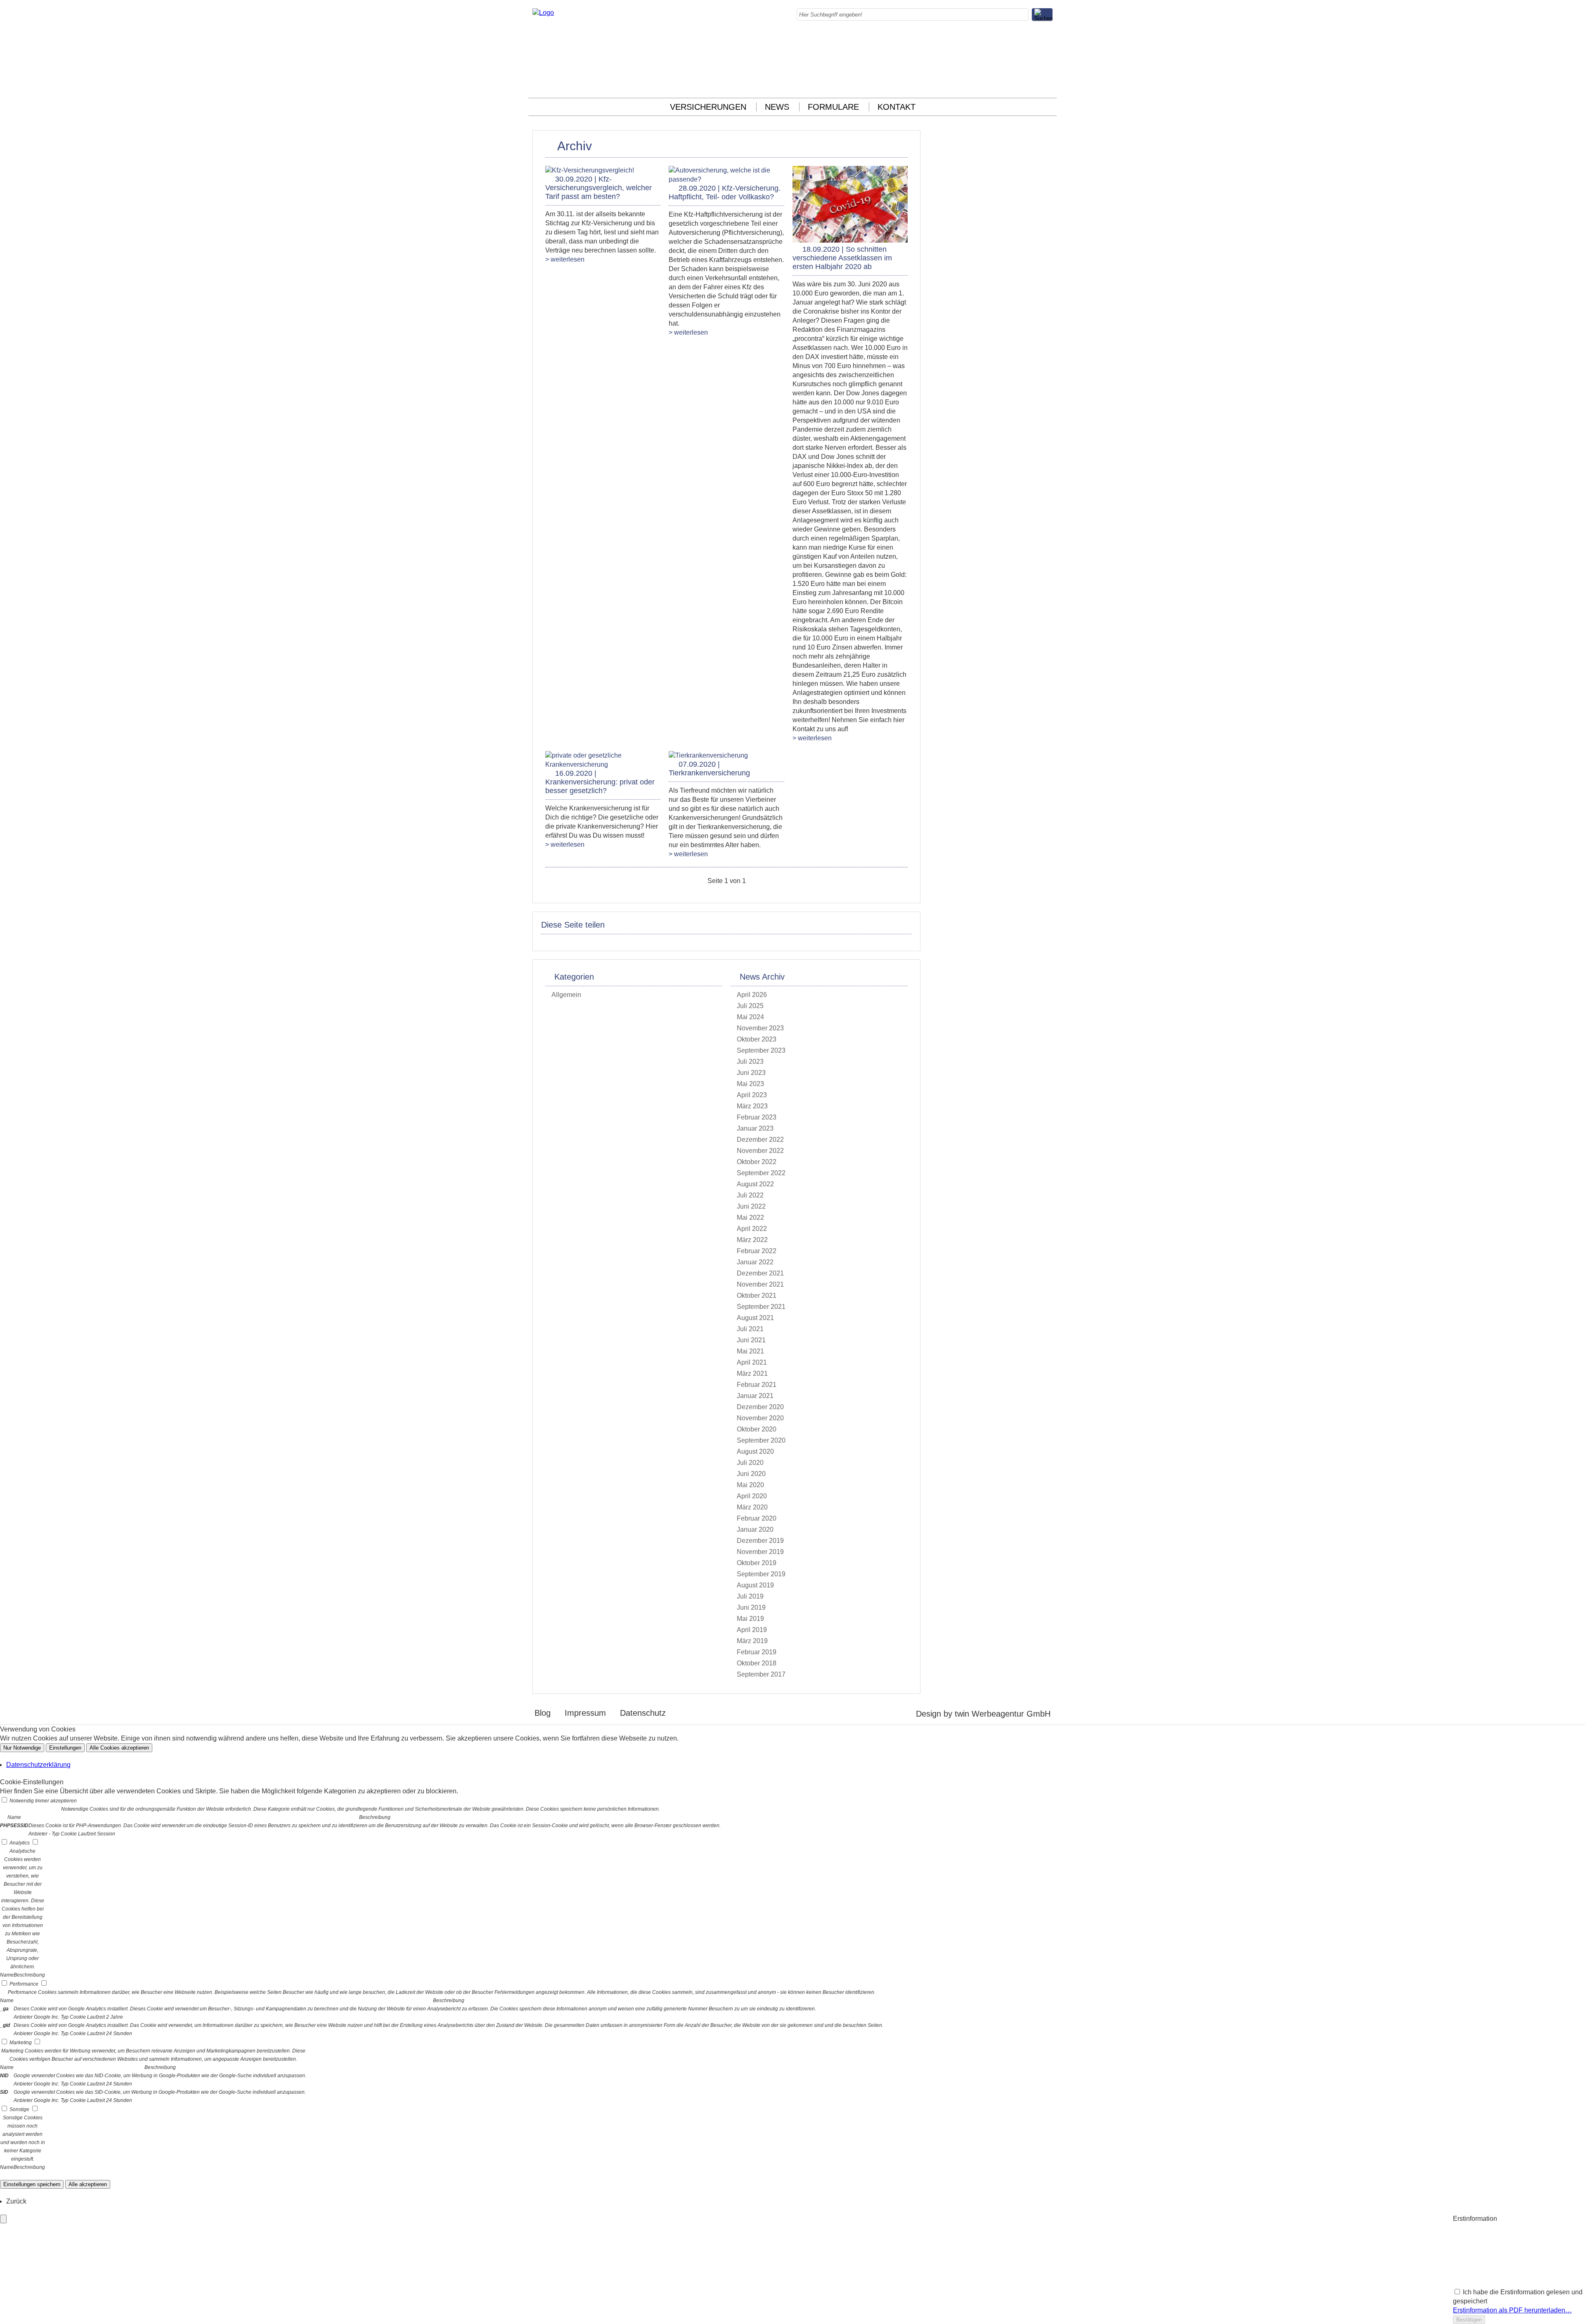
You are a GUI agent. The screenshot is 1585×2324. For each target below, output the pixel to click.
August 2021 (755, 1318)
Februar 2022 (757, 1251)
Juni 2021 (751, 1340)
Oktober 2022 (757, 1162)
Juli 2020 (750, 1463)
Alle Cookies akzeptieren (119, 1748)
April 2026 (752, 995)
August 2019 (755, 1585)
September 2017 (761, 1674)
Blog (543, 1713)
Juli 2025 (750, 1006)
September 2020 (761, 1440)
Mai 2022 (750, 1218)
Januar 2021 (755, 1396)
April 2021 (752, 1362)
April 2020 (752, 1496)
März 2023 (752, 1106)
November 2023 (760, 1028)
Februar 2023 (757, 1117)
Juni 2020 (751, 1474)
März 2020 (752, 1507)
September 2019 (761, 1574)
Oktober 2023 (757, 1039)
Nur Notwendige (22, 1748)
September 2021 (761, 1307)
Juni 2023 (751, 1073)
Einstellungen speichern (32, 2184)
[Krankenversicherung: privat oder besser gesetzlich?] (603, 764)
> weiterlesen (565, 259)
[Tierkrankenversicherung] (708, 755)
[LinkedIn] (1050, 58)
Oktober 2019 (757, 1563)
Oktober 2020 (757, 1429)
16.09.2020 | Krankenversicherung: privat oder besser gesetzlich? (600, 782)
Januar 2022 (755, 1262)
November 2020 (760, 1418)
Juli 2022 (750, 1195)
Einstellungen (65, 1748)
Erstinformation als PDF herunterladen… (1512, 2310)
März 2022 (752, 1240)
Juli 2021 (750, 1329)
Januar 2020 (755, 1529)
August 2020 (755, 1451)
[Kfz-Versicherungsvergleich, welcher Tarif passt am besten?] (590, 170)
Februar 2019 (757, 1652)
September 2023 (761, 1050)
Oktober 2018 (757, 1663)
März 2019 (752, 1641)
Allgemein (566, 995)
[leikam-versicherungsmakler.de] (543, 13)
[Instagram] (1050, 48)
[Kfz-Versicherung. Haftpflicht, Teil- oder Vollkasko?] (726, 179)
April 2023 (752, 1095)
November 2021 (760, 1284)
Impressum (585, 1713)
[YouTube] (1050, 85)
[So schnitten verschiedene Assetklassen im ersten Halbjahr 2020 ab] (850, 240)
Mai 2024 (750, 1017)
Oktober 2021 (757, 1295)
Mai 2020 (750, 1485)
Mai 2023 (750, 1084)
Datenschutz (643, 1713)
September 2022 (761, 1173)
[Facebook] (1050, 39)
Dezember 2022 (760, 1140)
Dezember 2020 (760, 1407)
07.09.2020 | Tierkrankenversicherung (709, 769)
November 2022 (760, 1151)
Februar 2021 (757, 1385)
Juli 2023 (750, 1062)
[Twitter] (1050, 67)
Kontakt (897, 107)
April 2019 (752, 1630)
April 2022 (752, 1229)
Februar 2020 (757, 1518)
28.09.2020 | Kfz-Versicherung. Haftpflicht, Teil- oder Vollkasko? (725, 192)
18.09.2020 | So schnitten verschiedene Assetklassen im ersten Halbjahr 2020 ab (842, 258)
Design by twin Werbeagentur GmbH (983, 1714)
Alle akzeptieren (88, 2184)
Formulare (833, 107)
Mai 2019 (750, 1619)
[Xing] (1050, 76)
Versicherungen (708, 107)
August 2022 (755, 1184)
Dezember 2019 (760, 1541)
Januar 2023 (755, 1128)
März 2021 (752, 1373)
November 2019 (760, 1552)
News (777, 107)
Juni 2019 (751, 1607)
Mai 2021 (750, 1351)
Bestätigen (1469, 2320)
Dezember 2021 (760, 1273)
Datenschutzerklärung (38, 1765)
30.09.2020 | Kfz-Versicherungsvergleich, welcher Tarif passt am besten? (599, 188)
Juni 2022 (751, 1206)
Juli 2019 (750, 1596)
